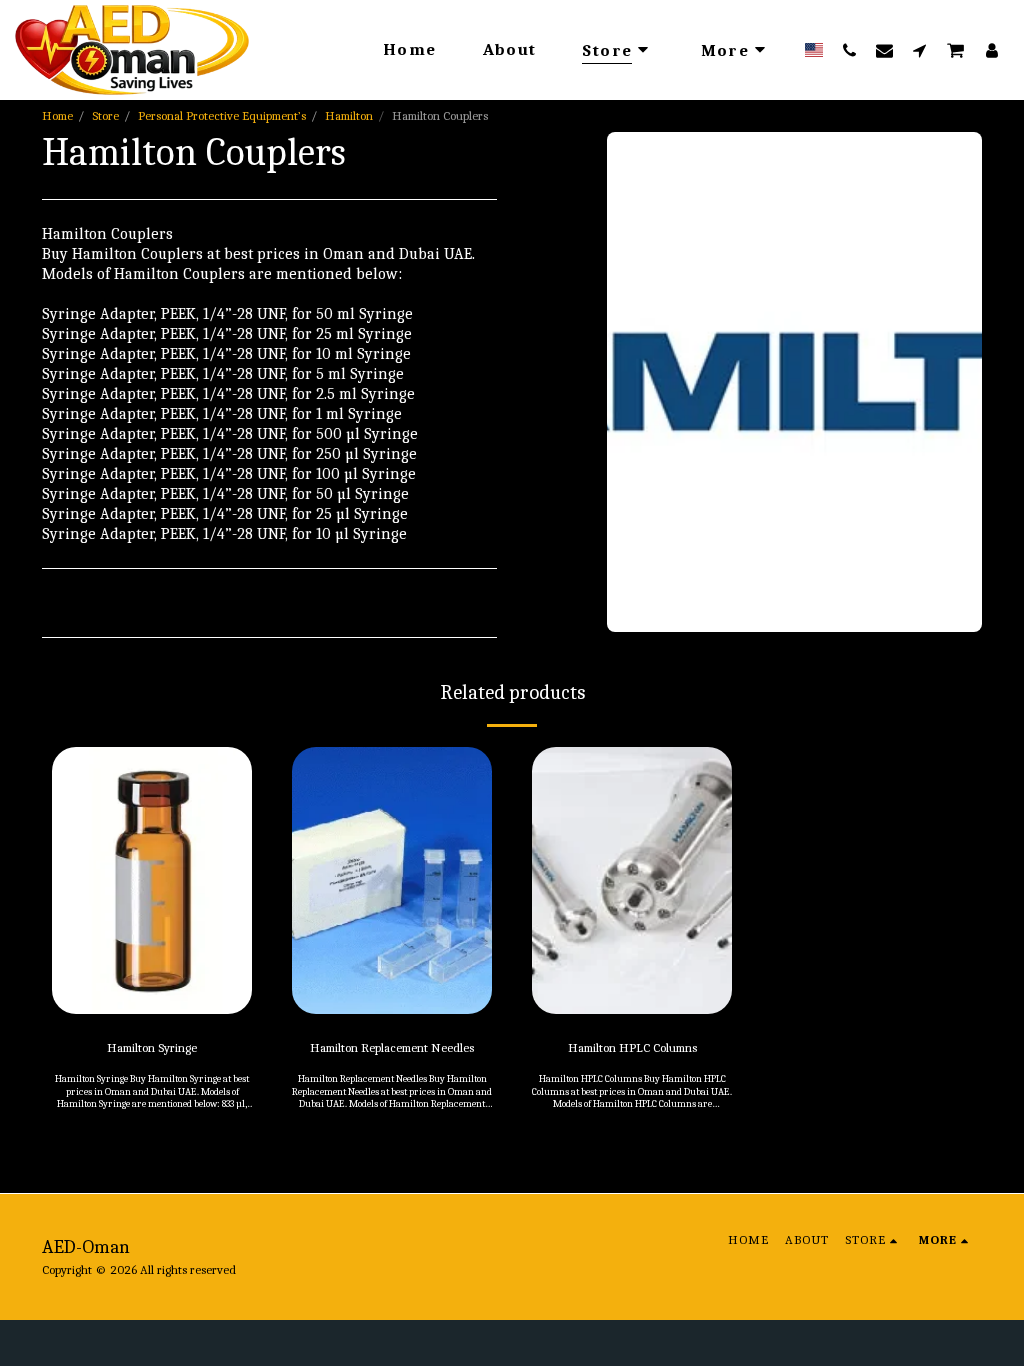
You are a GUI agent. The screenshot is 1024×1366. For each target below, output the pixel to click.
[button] (849, 50)
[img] (152, 880)
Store (105, 115)
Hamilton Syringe (152, 1047)
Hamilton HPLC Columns (632, 1047)
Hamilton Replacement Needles (392, 1047)
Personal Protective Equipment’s (222, 115)
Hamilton (349, 115)
